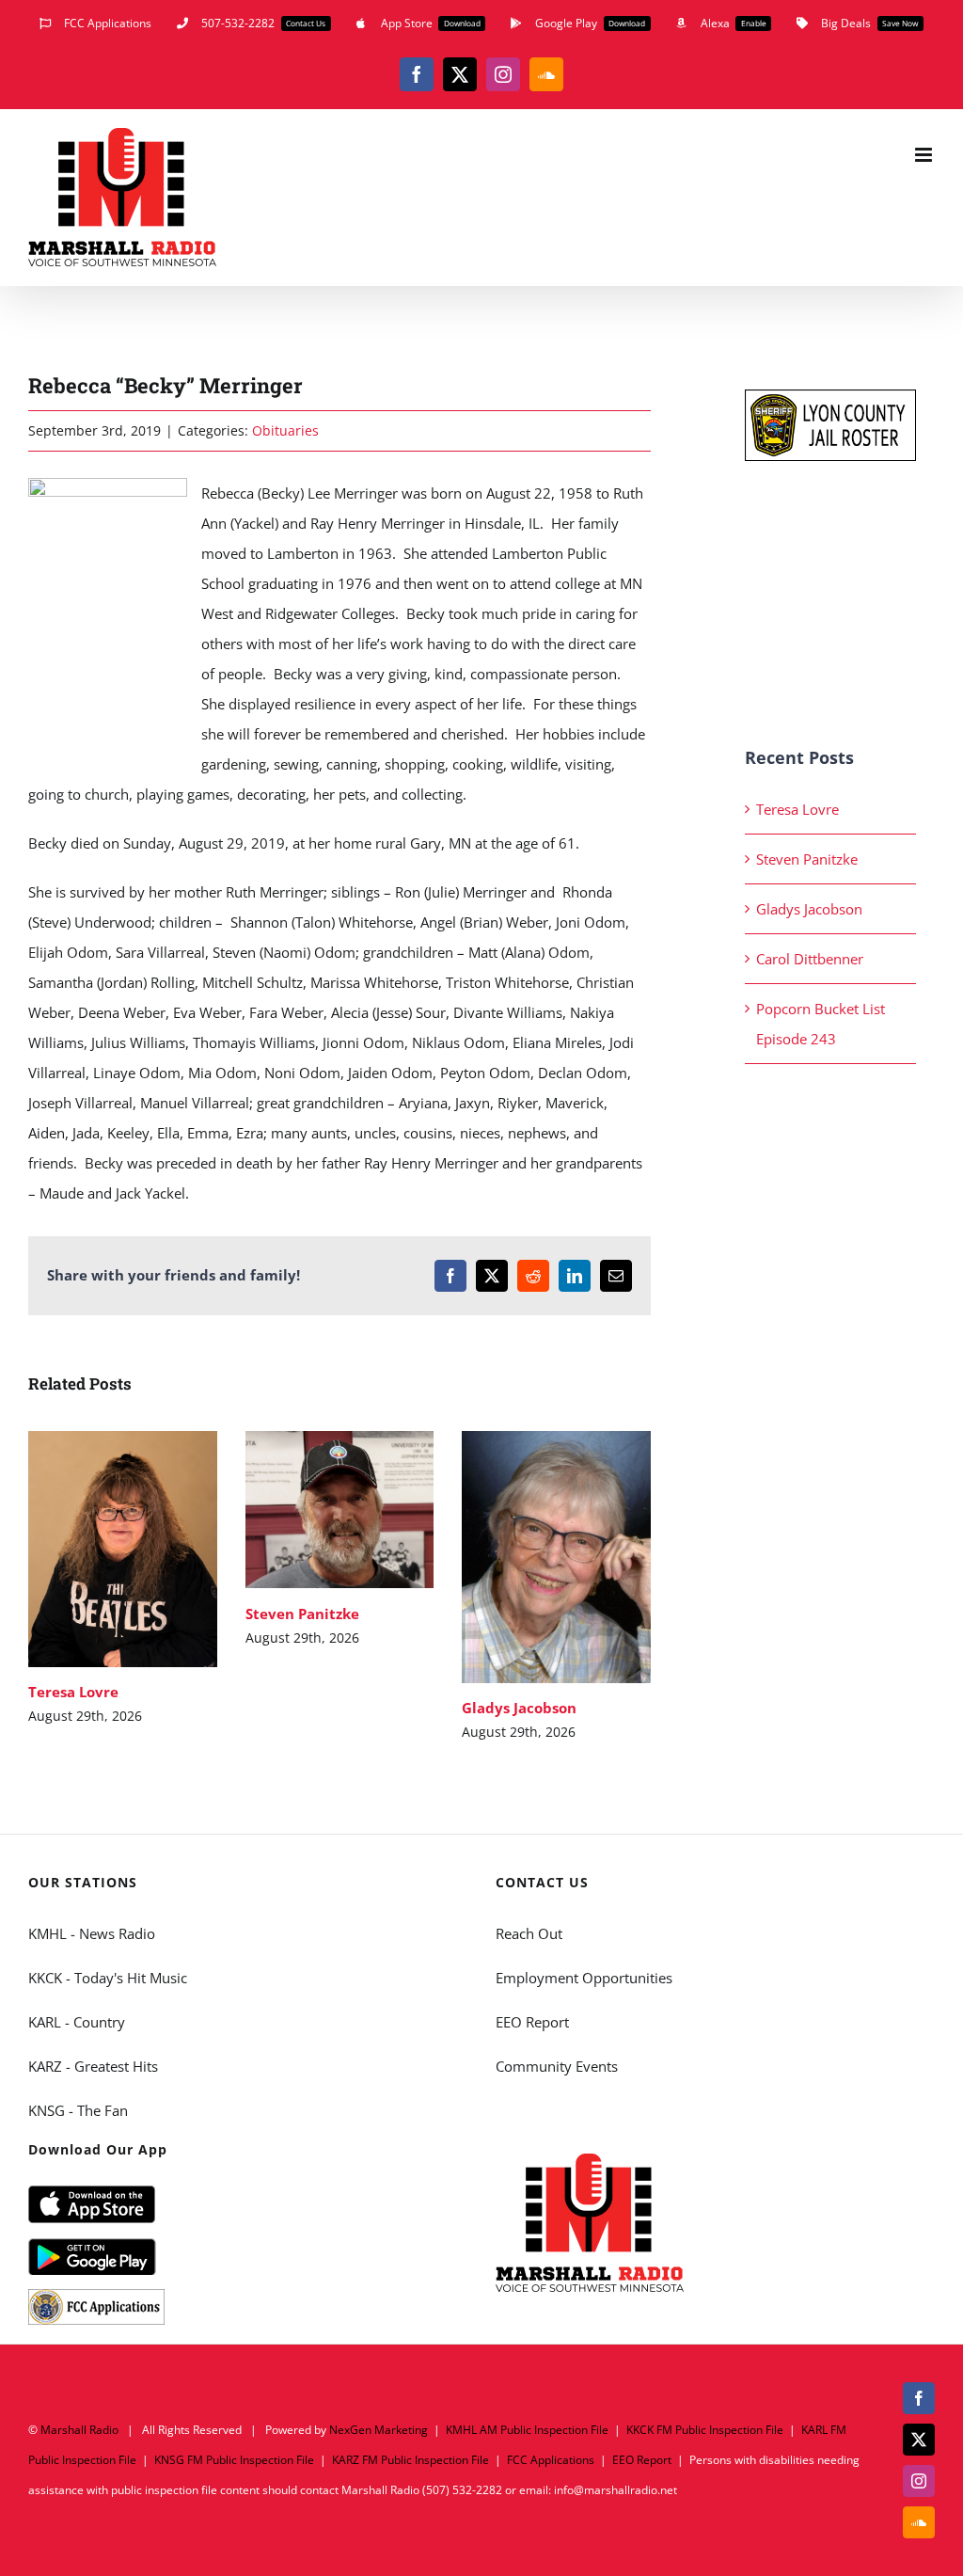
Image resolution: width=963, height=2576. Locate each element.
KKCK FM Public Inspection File (705, 2430)
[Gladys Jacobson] (556, 1557)
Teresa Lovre (95, 1549)
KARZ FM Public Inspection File (410, 2460)
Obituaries (285, 430)
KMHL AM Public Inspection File (527, 2430)
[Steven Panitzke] (340, 1510)
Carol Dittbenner (810, 959)
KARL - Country (77, 2022)
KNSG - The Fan (78, 2110)
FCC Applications (551, 2460)
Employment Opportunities (584, 1978)
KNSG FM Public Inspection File (234, 2460)
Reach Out (529, 1933)
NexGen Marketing (379, 2430)
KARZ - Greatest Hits (93, 2066)
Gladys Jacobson (529, 1558)
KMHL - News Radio (92, 1933)
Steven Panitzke (312, 1510)
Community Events (557, 2066)
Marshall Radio (79, 2430)
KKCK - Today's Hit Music (108, 1978)
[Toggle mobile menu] (925, 155)
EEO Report (532, 2022)
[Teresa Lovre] (123, 1549)
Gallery (150, 1549)
